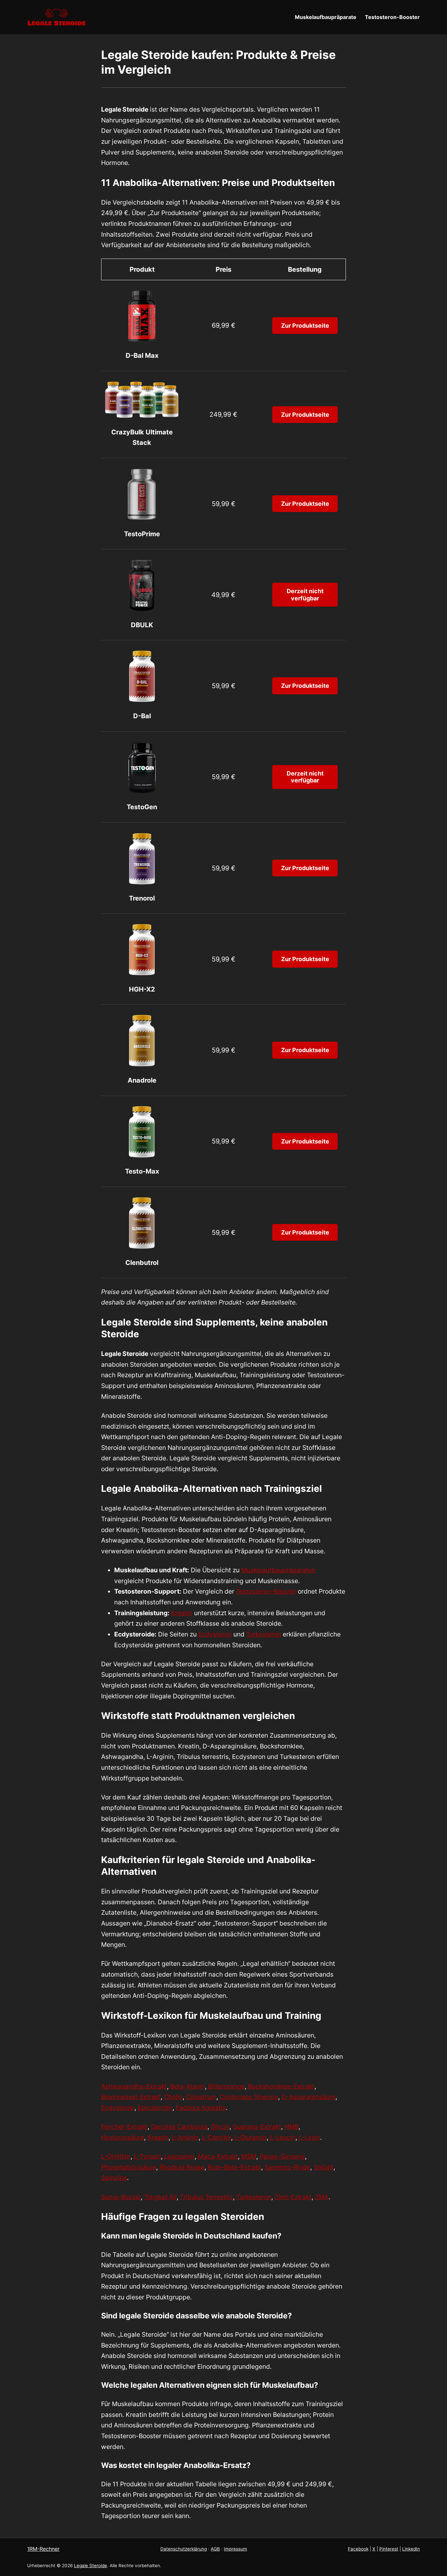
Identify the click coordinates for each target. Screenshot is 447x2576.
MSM (249, 2156)
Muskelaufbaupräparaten (278, 1570)
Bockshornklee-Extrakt (281, 2086)
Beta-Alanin (188, 2086)
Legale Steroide (90, 2566)
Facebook (358, 2549)
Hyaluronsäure (123, 2137)
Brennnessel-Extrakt (131, 2097)
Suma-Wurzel (121, 2197)
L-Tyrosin (147, 2156)
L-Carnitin (216, 2137)
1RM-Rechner (43, 2549)
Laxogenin (179, 2156)
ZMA (322, 2197)
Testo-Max (142, 1171)
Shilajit (323, 2167)
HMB (291, 2127)
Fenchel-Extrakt (124, 2127)
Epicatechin (155, 2108)
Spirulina (114, 2178)
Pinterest (389, 2549)
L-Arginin (185, 2137)
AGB (215, 2549)
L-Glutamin (250, 2137)
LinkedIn (411, 2549)
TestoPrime (142, 534)
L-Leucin (283, 2137)
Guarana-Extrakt (257, 2127)
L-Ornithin (116, 2156)
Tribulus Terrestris (206, 2197)
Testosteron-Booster (266, 1591)
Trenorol (142, 898)
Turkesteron (264, 1634)
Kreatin (182, 1613)
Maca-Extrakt (218, 2156)
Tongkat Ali (160, 2197)
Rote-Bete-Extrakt (234, 2167)
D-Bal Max (142, 356)
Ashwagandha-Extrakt (134, 2086)
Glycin (220, 2127)
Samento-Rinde (287, 2167)
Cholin (173, 2097)
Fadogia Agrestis (201, 2108)
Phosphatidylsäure (129, 2167)
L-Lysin (309, 2137)
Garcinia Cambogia (179, 2127)
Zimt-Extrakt (293, 2197)
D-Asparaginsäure (308, 2097)
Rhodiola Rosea (182, 2167)
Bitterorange (226, 2086)
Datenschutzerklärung (184, 2549)
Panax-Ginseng (282, 2156)
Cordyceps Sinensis (249, 2097)
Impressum (235, 2549)
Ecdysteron (215, 1634)
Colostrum (201, 2097)
